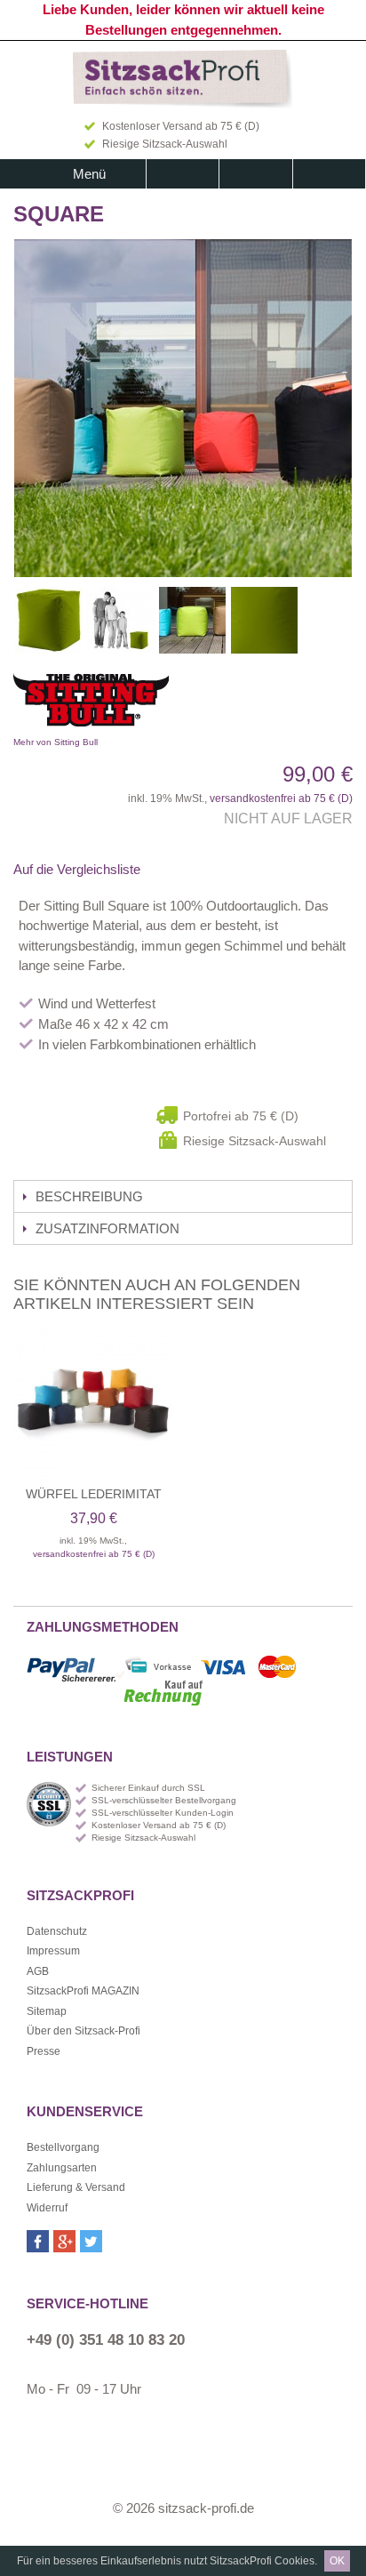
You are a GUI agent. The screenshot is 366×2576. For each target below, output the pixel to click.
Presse (44, 2051)
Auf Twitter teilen (213, 870)
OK (337, 2561)
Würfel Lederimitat (94, 1494)
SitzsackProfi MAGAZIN (83, 1991)
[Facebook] (38, 2241)
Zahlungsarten (62, 2168)
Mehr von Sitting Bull (151, 704)
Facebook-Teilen (178, 870)
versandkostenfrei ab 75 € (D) (281, 798)
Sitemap (47, 2011)
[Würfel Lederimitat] (93, 1402)
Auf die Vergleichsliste (77, 869)
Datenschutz (57, 1931)
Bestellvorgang (63, 2147)
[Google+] (64, 2241)
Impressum (53, 1951)
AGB (38, 1971)
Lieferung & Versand (76, 2187)
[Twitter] (91, 2241)
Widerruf (47, 2208)
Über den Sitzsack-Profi (84, 2031)
